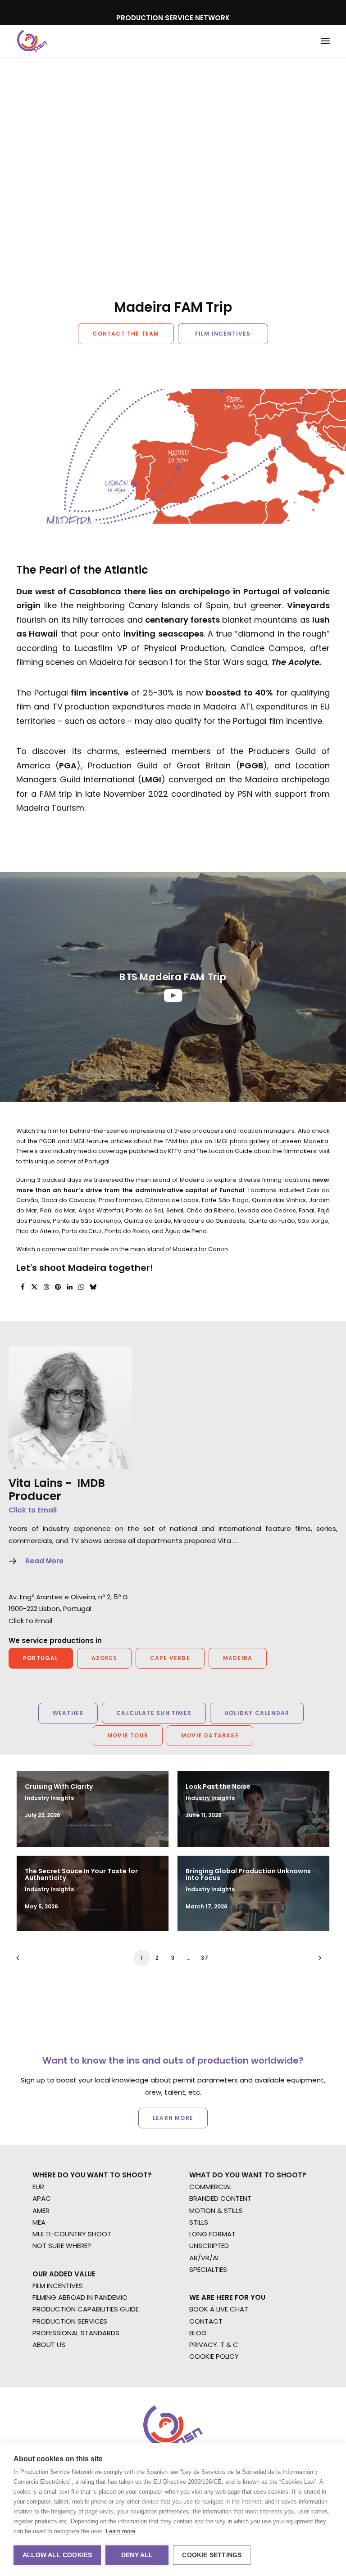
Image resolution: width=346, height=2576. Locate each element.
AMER (41, 2210)
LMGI (78, 1141)
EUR (38, 2187)
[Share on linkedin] (69, 1287)
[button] (325, 41)
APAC (42, 2198)
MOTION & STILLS (216, 2210)
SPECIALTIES (208, 2269)
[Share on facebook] (23, 1287)
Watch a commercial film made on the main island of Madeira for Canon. (123, 1249)
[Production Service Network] (32, 41)
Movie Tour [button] (128, 1735)
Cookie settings (212, 2555)
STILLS (199, 2222)
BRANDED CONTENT (220, 2198)
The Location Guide (224, 1151)
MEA (39, 2222)
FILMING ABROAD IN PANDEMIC (80, 2297)
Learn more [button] (173, 2118)
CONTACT (206, 2321)
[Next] (318, 1961)
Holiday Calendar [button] (257, 1713)
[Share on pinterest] (58, 1287)
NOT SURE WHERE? (62, 2246)
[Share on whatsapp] (81, 1287)
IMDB (91, 1483)
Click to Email (33, 1510)
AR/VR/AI (204, 2258)
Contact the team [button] (126, 334)
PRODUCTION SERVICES (70, 2321)
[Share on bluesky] (93, 1287)
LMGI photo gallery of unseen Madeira (271, 1141)
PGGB (47, 1141)
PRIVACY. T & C (214, 2345)
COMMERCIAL (211, 2187)
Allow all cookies (57, 2555)
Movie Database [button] (210, 1735)
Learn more (121, 2531)
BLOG (198, 2333)
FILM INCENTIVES (58, 2286)
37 (205, 1958)
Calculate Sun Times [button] (154, 1713)
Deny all (137, 2555)
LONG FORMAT (212, 2234)
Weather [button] (68, 1713)
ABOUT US (49, 2345)
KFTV (175, 1151)
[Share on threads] (46, 1287)
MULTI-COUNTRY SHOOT (72, 2234)
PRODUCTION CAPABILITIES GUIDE (86, 2309)
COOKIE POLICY (214, 2356)
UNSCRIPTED (209, 2246)
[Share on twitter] (34, 1287)
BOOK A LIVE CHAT (219, 2309)
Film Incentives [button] (223, 334)
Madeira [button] (238, 1658)
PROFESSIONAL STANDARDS (76, 2333)
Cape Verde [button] (170, 1658)
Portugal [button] (41, 1658)
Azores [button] (104, 1658)
